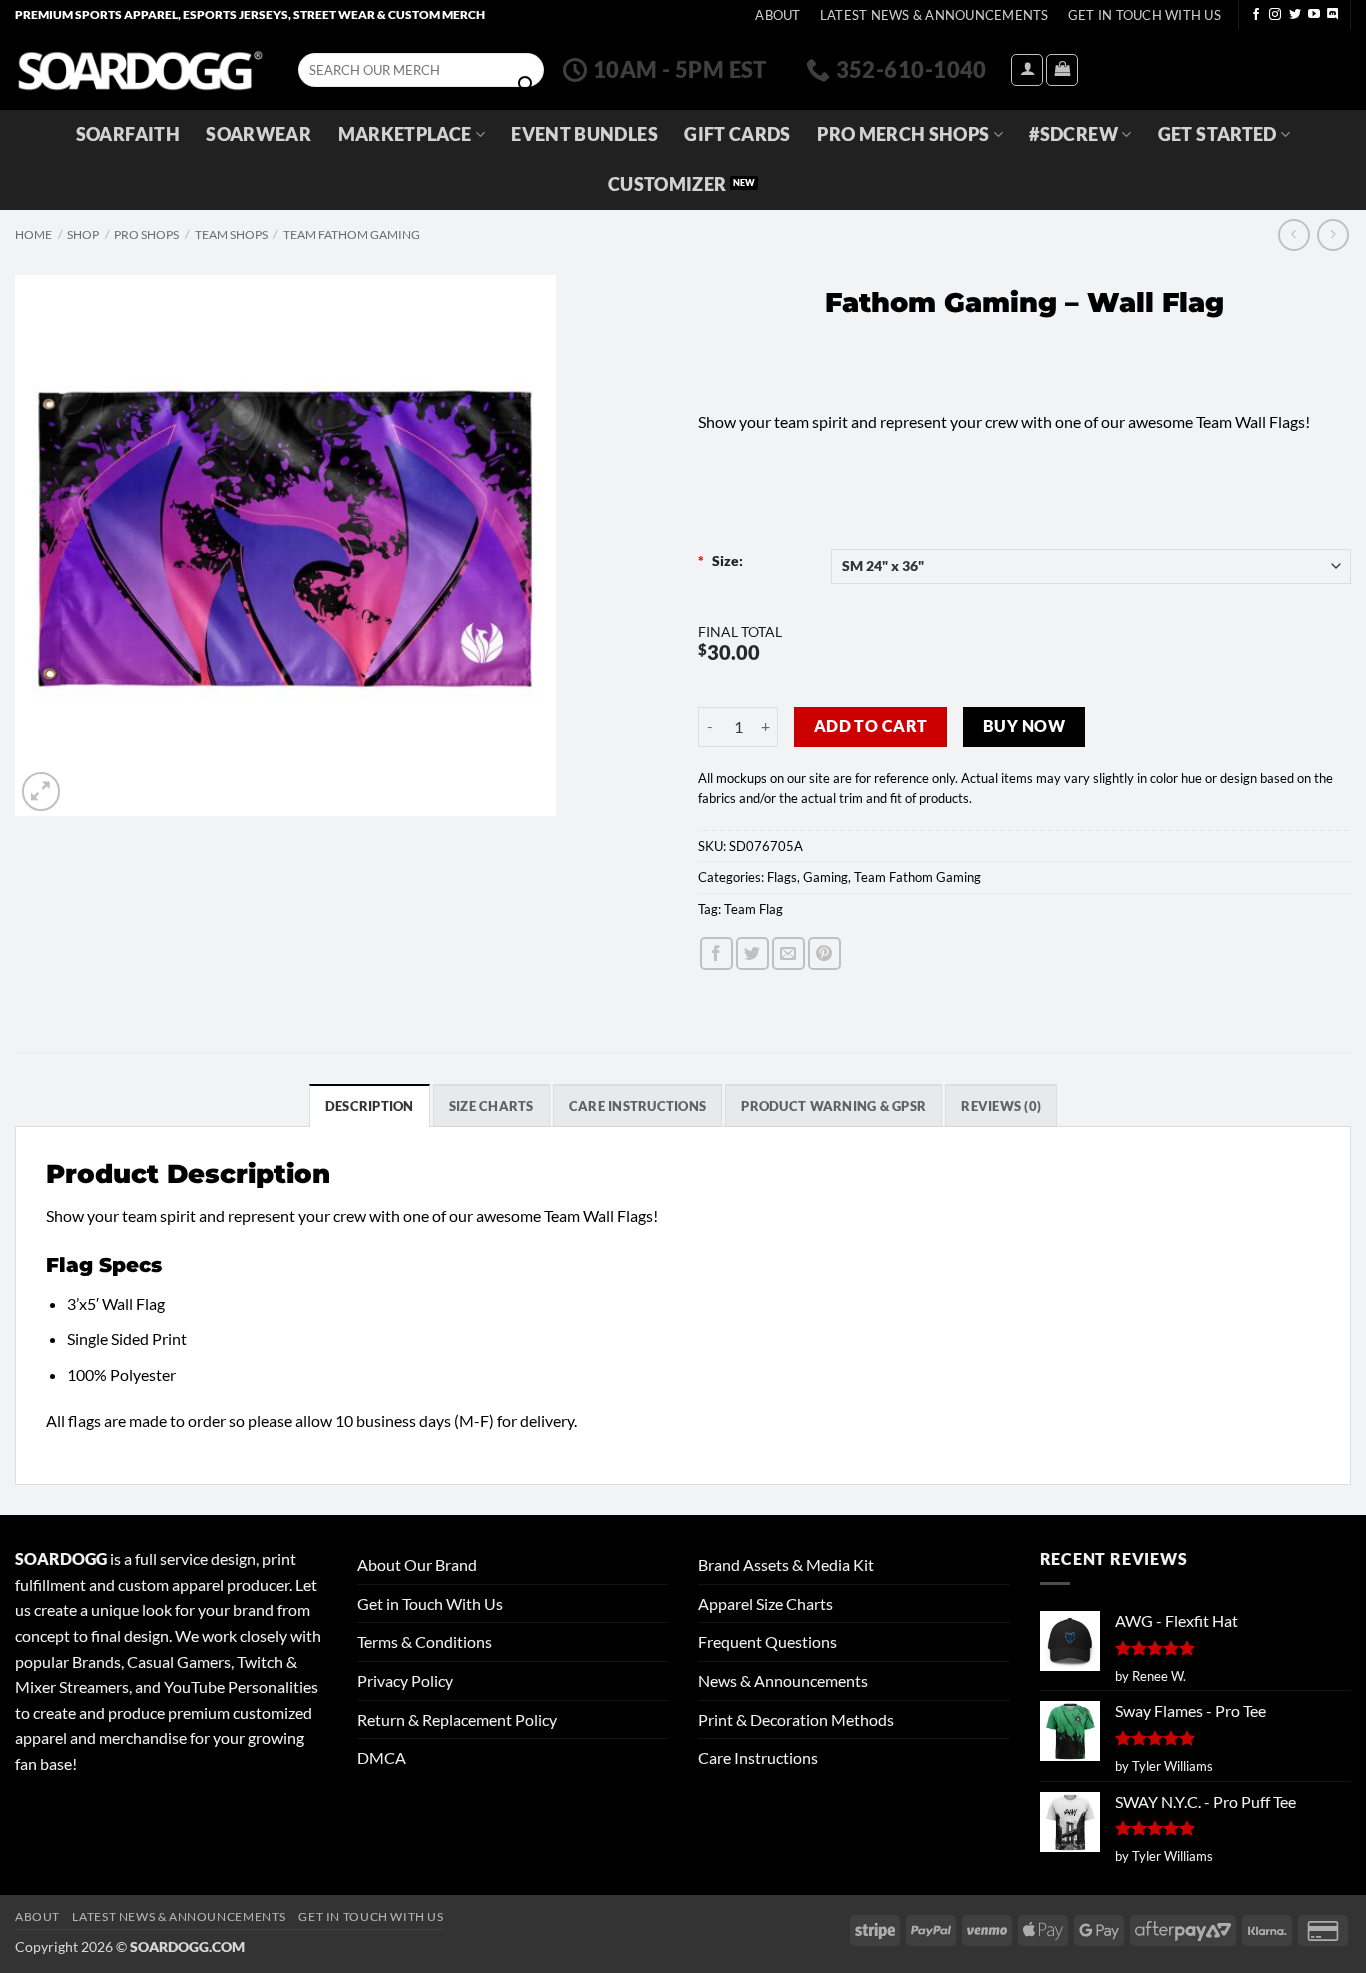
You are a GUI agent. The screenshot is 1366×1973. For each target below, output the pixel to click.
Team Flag (753, 909)
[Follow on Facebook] (1256, 15)
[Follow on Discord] (1333, 15)
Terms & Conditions (424, 1641)
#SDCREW (1073, 134)
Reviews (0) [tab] (1001, 1106)
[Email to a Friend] (788, 953)
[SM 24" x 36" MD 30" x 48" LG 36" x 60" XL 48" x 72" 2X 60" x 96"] (1091, 566)
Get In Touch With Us (1144, 15)
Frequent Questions (767, 1641)
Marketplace (405, 134)
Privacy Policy (405, 1680)
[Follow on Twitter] (1295, 15)
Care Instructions (758, 1757)
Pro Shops (146, 234)
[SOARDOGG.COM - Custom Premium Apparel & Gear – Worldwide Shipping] (140, 69)
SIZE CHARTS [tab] (491, 1106)
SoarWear (258, 134)
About (777, 15)
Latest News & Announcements (934, 15)
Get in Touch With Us (430, 1603)
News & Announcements (783, 1680)
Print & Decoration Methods (796, 1719)
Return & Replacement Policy (457, 1719)
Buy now (1024, 726)
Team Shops (231, 234)
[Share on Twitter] (752, 953)
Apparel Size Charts (765, 1603)
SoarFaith (128, 134)
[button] (1027, 70)
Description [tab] (369, 1106)
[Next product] (1293, 234)
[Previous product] (1332, 234)
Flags (782, 877)
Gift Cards (737, 134)
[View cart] (1062, 70)
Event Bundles (584, 134)
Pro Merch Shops (903, 134)
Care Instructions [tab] (637, 1106)
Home (33, 234)
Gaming (825, 877)
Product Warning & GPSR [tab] (833, 1106)
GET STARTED (1217, 134)
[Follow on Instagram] (1275, 15)
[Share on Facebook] (716, 953)
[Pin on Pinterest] (824, 953)
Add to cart (871, 726)
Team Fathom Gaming (351, 234)
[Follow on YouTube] (1314, 15)
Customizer (667, 184)
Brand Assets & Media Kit (786, 1564)
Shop (83, 234)
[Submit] (526, 85)
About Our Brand (417, 1564)
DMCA (381, 1757)
